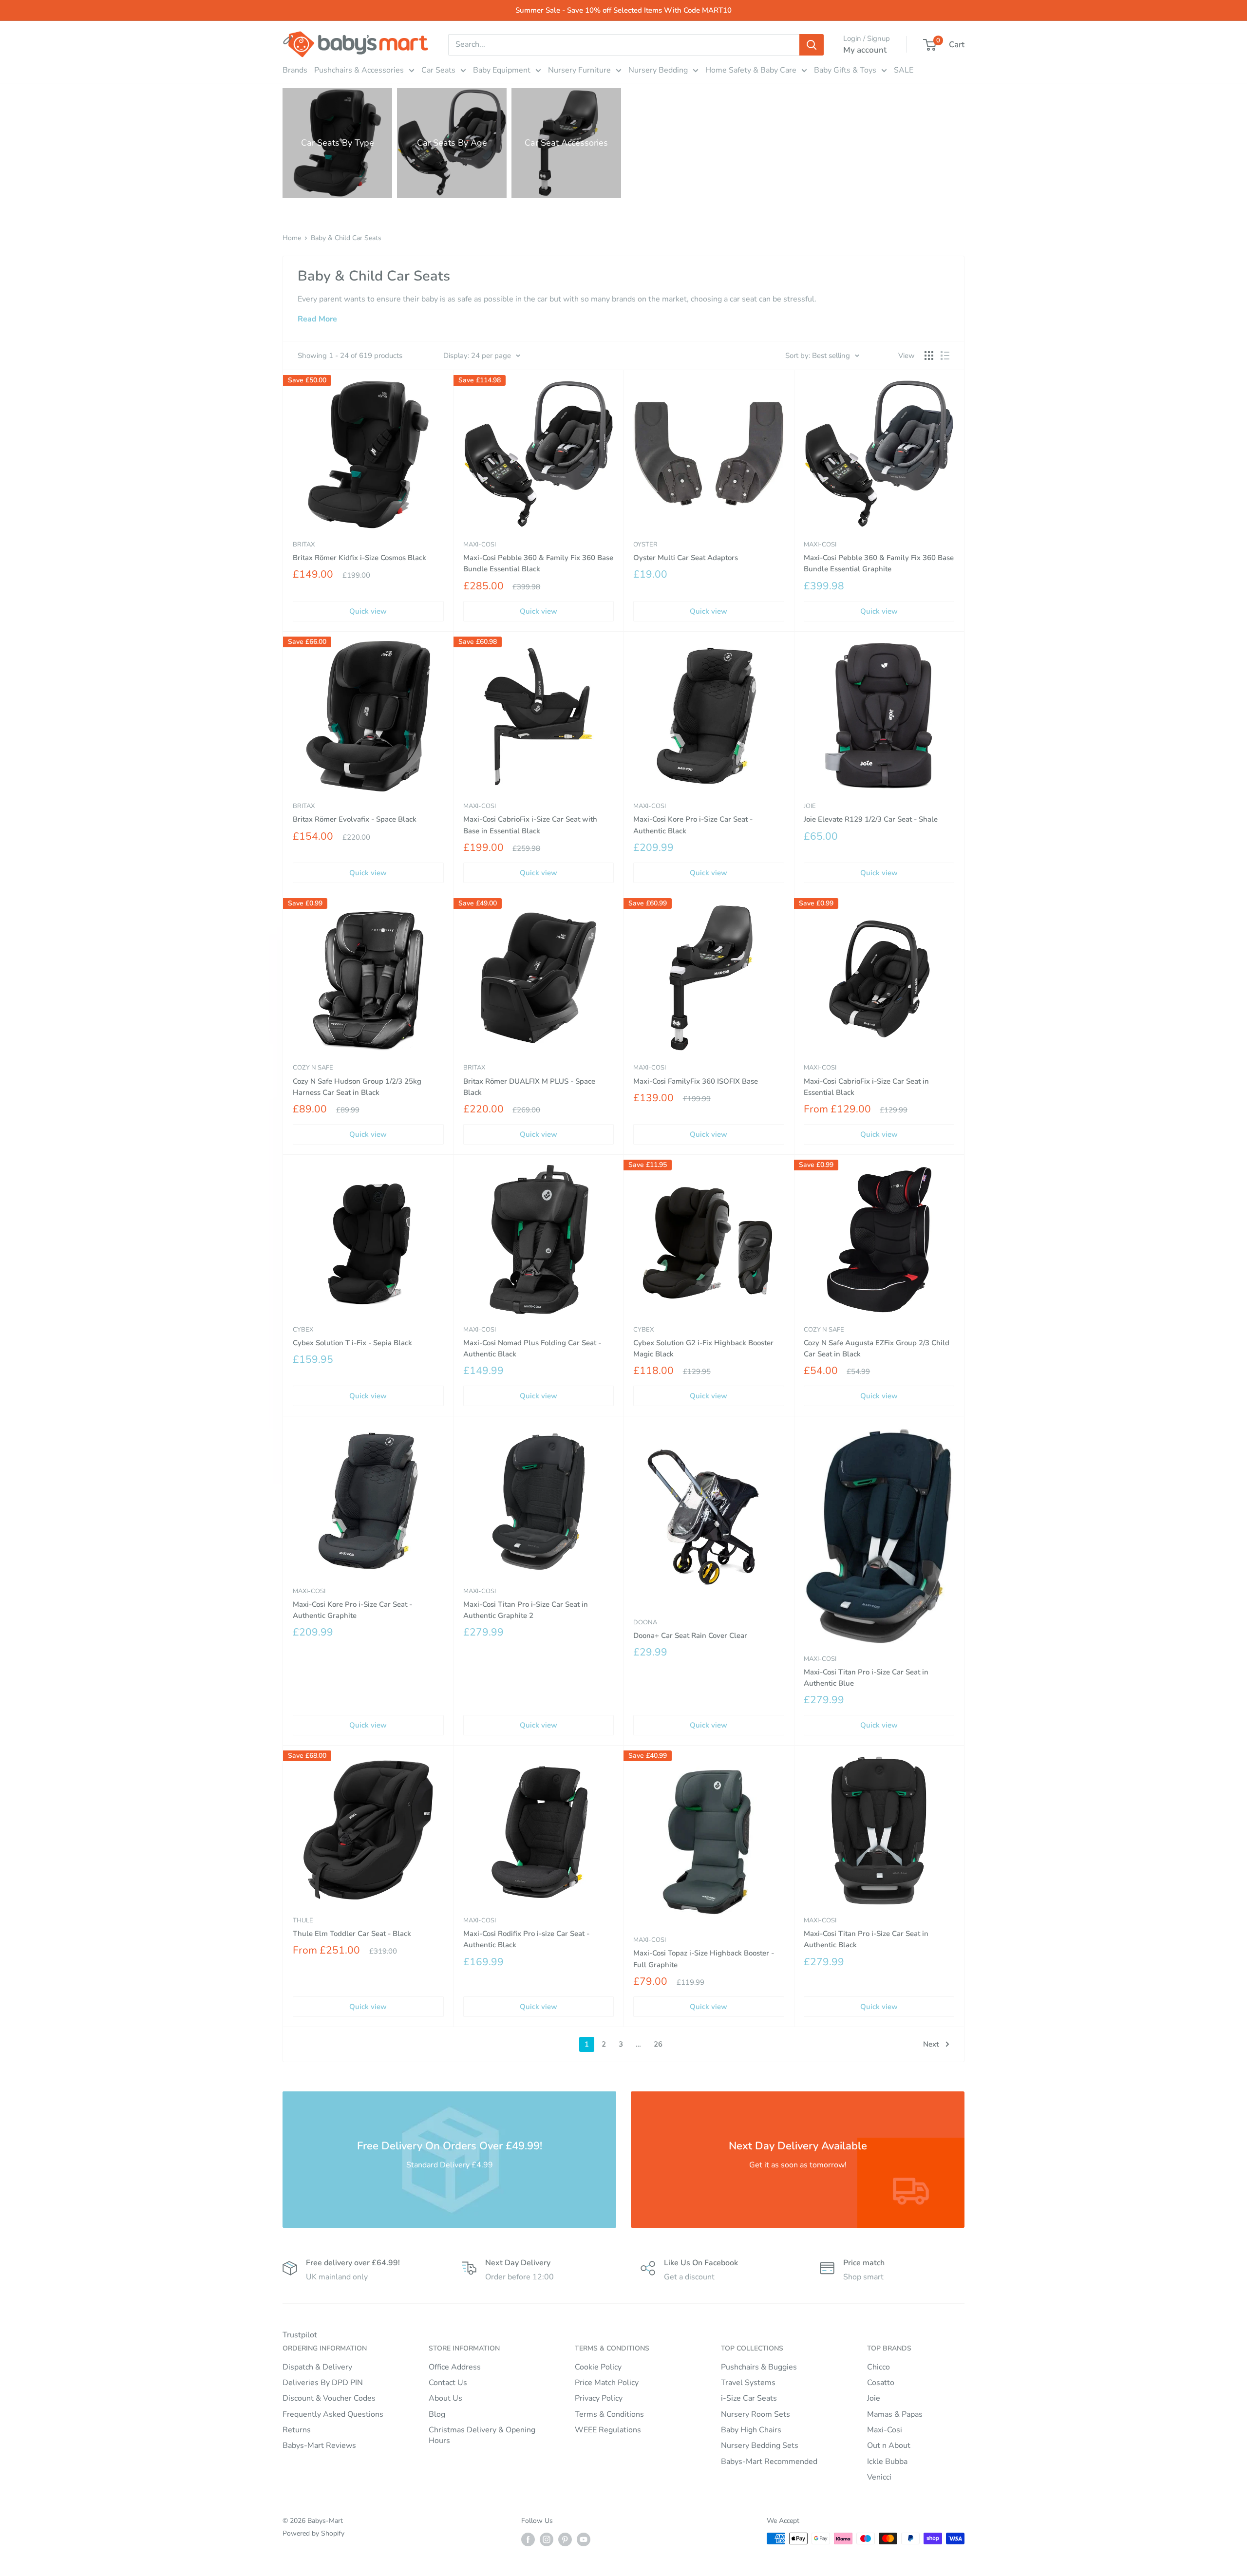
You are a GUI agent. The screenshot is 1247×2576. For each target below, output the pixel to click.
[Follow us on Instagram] (547, 2539)
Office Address (455, 2367)
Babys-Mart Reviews (319, 2445)
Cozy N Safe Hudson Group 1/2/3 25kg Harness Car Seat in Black (357, 1087)
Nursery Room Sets (756, 2414)
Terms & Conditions (609, 2414)
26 (658, 2044)
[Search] (812, 45)
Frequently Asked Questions (333, 2414)
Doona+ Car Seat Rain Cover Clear (690, 1636)
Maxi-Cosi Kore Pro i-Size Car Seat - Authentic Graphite (352, 1610)
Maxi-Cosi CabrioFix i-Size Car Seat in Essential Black (866, 1087)
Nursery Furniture (579, 70)
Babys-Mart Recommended (769, 2462)
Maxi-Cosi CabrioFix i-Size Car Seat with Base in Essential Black (530, 825)
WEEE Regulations (608, 2430)
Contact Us (448, 2383)
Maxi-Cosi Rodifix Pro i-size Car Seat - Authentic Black (526, 1939)
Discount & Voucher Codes (329, 2398)
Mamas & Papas (895, 2414)
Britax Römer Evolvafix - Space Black (355, 819)
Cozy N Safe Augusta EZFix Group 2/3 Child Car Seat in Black (877, 1348)
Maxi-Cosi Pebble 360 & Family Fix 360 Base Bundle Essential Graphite (879, 563)
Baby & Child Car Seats (346, 238)
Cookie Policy (598, 2367)
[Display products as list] (945, 356)
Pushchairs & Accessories (359, 70)
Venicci (879, 2477)
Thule (303, 1920)
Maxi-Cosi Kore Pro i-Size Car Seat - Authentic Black (693, 825)
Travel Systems (748, 2383)
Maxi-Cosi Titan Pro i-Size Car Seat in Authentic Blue (866, 1678)
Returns (297, 2430)
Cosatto (881, 2383)
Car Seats (438, 70)
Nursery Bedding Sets (760, 2445)
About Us (445, 2398)
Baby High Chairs (751, 2430)
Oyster (645, 545)
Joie (810, 806)
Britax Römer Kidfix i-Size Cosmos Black (359, 558)
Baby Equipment (502, 70)
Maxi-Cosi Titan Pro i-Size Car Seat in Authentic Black (866, 1939)
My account (865, 50)
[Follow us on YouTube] (584, 2539)
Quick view (368, 611)
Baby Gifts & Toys (845, 70)
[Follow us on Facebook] (528, 2539)
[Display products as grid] (929, 356)
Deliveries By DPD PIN (323, 2383)
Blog (437, 2414)
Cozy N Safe (313, 1068)
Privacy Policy (599, 2398)
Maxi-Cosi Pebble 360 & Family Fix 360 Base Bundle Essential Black (538, 563)
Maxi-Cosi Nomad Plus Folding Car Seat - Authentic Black (532, 1348)
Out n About (889, 2445)
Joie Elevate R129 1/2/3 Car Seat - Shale (871, 819)
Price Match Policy (607, 2383)
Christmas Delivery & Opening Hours (482, 2435)
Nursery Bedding (658, 70)
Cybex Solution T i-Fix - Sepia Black (352, 1343)
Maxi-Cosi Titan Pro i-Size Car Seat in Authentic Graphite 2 (526, 1610)
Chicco (879, 2367)
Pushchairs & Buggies (759, 2367)
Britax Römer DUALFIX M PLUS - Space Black (529, 1087)
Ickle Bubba (887, 2462)
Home (292, 238)
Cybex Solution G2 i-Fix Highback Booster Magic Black (703, 1348)
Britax (304, 545)
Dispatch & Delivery (317, 2367)
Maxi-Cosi (480, 545)
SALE (904, 70)
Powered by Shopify (313, 2533)
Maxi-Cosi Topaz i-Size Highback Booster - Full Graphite (704, 1959)
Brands (295, 70)
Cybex (303, 1330)
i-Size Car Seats (749, 2398)
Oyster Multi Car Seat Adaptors (686, 558)
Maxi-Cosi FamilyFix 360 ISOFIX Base (696, 1081)
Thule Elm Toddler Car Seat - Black (352, 1934)
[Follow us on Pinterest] (565, 2539)
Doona (645, 1622)
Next (931, 2044)
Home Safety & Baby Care (751, 70)
